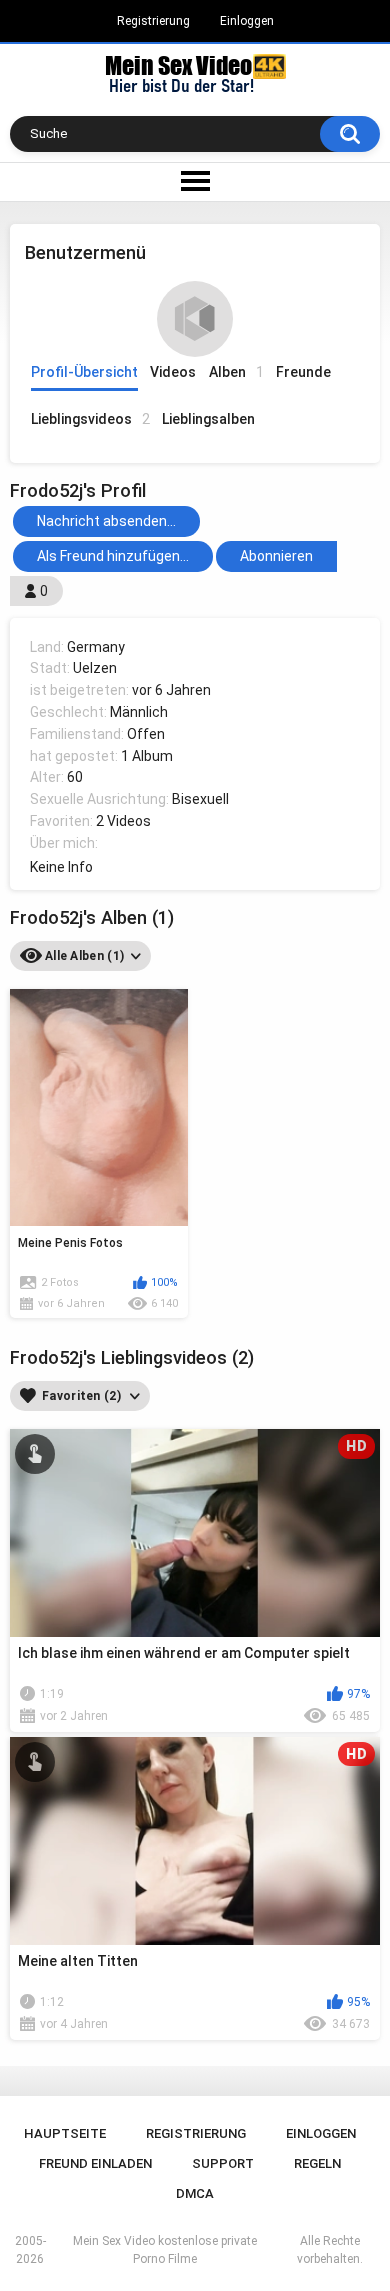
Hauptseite (65, 2133)
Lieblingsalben (208, 419)
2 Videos (123, 821)
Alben (236, 372)
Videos (173, 372)
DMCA (195, 2193)
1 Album (147, 756)
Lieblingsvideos (90, 419)
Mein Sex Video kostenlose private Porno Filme (165, 2250)
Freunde (303, 372)
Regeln (317, 2163)
